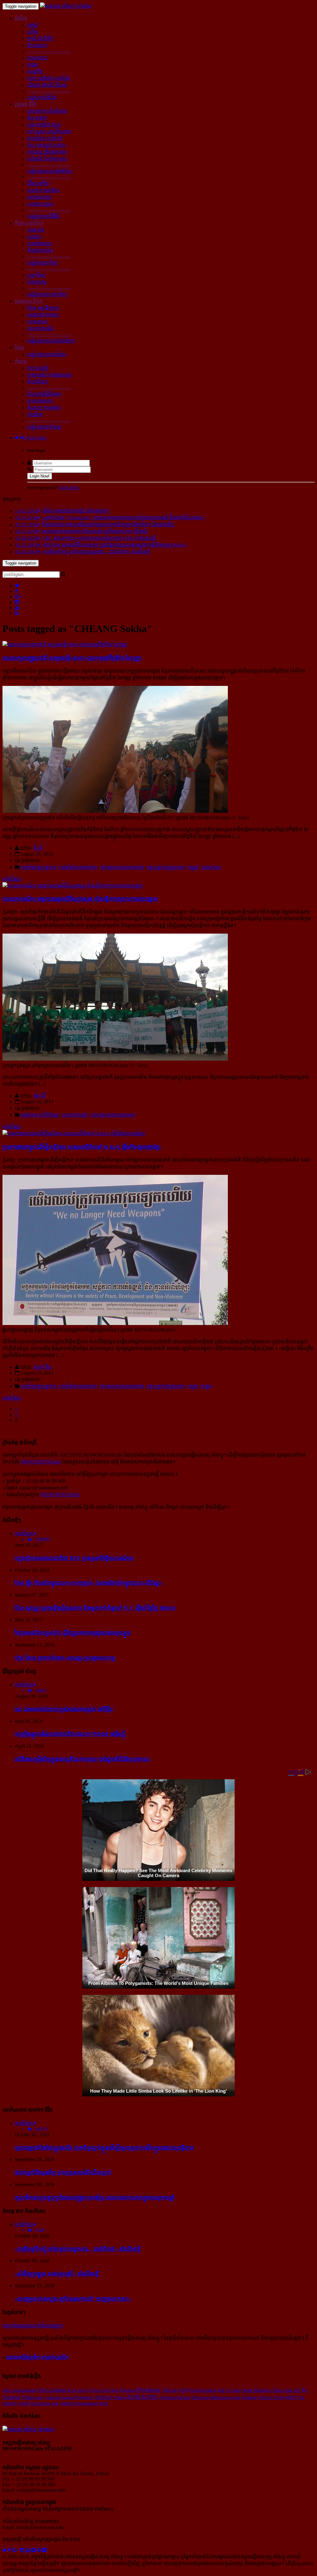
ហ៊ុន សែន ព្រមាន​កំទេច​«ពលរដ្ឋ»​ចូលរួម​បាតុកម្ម (65, 1658)
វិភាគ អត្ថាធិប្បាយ (43, 308)
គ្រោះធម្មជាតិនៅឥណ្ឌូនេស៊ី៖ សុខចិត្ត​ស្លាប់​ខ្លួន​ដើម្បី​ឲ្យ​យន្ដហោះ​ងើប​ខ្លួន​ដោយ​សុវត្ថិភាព (104, 2148)
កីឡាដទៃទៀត (40, 250)
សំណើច (35, 414)
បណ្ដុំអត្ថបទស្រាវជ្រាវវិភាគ (51, 341)
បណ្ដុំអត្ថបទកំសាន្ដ (44, 427)
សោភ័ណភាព (39, 197)
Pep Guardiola (52, 2390)
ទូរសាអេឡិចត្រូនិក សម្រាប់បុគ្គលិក (37, 2357)
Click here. (69, 488)
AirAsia (170, 2390)
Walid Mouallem (257, 2390)
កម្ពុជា (33, 25)
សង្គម (33, 65)
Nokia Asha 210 (286, 2390)
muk (104, 2403)
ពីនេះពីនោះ (38, 382)
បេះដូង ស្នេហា (40, 204)
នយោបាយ (37, 58)
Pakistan (128, 2390)
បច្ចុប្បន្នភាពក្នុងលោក (166, 867)
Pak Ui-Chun (229, 2390)
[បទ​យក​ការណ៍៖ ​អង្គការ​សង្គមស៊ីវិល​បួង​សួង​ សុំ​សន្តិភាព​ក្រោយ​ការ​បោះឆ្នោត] (73, 886)
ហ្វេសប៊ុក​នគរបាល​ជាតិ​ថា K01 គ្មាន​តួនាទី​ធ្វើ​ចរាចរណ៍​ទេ (74, 1558)
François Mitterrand (211, 2397)
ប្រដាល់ (34, 237)
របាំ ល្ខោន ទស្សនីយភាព (49, 131)
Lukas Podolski (77, 2397)
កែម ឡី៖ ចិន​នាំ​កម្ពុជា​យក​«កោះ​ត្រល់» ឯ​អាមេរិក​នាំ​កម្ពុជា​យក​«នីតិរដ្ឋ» (89, 1583)
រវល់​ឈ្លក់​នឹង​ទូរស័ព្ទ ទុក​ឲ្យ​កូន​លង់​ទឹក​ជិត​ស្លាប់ (63, 2172)
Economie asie (45, 2403)
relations (53, 2397)
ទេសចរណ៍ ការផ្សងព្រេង (50, 375)
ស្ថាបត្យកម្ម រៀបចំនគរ (47, 111)
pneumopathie (25, 2390)
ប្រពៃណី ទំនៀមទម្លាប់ (47, 159)
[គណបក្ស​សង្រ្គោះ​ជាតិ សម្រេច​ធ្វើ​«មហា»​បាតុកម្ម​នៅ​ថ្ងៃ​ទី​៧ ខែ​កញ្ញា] (65, 645)
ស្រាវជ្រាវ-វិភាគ (29, 301)
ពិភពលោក (37, 45)
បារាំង (33, 32)
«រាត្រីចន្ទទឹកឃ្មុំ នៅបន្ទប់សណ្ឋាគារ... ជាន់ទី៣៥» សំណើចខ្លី (78, 2249)
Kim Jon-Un (79, 2390)
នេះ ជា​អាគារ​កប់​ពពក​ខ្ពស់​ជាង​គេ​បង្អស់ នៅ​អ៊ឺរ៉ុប (64, 1709)
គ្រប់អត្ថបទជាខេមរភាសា (122, 867)
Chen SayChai (104, 2390)
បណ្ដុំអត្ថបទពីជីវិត (43, 216)
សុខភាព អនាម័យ (43, 190)
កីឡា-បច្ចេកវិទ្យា (29, 223)
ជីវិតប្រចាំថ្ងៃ (38, 183)
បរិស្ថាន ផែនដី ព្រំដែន (47, 85)
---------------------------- (49, 51)
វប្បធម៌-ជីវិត (26, 104)
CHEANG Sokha (109, 2397)
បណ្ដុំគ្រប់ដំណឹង (42, 97)
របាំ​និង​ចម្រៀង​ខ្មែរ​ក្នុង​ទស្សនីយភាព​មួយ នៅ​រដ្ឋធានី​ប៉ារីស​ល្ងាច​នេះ (83, 1759)
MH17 (292, 2397)
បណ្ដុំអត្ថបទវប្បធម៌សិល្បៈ (50, 171)
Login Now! (40, 476)
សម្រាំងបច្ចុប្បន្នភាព (39, 867)
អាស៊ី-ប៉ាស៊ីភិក (40, 39)
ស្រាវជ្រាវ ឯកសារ (43, 315)
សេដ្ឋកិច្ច (35, 71)
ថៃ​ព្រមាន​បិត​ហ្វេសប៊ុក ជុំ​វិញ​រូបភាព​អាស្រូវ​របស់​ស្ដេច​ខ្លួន (73, 1633)
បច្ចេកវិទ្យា (36, 275)
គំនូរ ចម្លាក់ (37, 118)
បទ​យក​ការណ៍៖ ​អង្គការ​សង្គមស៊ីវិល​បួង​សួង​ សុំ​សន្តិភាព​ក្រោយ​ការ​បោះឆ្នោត (80, 899)
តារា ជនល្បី (38, 368)
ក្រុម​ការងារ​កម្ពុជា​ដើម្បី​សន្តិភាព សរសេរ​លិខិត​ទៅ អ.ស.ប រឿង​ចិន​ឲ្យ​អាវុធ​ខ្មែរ (81, 1147)
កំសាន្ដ (21, 361)
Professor (149, 2390)
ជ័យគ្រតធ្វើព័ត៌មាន (44, 394)
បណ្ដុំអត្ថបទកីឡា (42, 263)
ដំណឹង (21, 18)
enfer (7, 2390)
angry (40, 2397)
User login (36, 438)
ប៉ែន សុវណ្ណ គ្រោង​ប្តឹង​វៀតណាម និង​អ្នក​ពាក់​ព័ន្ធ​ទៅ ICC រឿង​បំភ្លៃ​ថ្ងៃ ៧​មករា (95, 1608)
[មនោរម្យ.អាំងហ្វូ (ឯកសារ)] (66, 6)
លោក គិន (42, 1367)
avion (236, 2397)
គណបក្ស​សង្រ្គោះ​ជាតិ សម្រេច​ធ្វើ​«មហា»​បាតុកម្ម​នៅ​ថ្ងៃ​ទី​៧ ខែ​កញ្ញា (72, 658)
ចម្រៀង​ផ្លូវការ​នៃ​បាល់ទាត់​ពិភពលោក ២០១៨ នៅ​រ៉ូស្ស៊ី (70, 1734)
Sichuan (250, 2397)
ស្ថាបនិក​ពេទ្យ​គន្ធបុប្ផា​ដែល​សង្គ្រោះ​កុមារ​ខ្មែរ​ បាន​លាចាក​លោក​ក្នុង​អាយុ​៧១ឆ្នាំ (95, 2197)
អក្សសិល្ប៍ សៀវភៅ (45, 138)
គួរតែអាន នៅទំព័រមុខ (40, 1115)
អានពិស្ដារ (12, 879)
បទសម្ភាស (37, 322)
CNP (183, 2390)
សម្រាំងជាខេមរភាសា (78, 867)
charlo (24, 2403)
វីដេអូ (20, 348)
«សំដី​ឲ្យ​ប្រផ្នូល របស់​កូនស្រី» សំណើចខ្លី (57, 2274)
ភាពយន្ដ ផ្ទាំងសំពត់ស (47, 152)
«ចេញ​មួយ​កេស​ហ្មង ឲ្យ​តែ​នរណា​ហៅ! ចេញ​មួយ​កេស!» (73, 2299)
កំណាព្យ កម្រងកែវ (44, 408)
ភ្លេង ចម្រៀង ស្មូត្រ (44, 125)
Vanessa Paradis (175, 2397)
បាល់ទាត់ (36, 230)
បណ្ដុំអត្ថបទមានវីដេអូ (47, 354)
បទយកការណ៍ (40, 328)
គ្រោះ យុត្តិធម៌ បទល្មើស (49, 78)
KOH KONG (143, 2397)
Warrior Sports (271, 2397)
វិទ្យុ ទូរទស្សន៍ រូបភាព (46, 145)
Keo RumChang (203, 2390)
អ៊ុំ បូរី (38, 848)
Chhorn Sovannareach (80, 2403)
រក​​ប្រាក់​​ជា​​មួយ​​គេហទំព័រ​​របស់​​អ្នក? (33, 2326)
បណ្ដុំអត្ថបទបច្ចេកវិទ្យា (47, 294)
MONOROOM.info (41, 1462)
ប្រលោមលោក (40, 401)
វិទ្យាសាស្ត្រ (37, 282)
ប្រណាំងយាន (39, 244)
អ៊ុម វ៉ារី (39, 1096)
